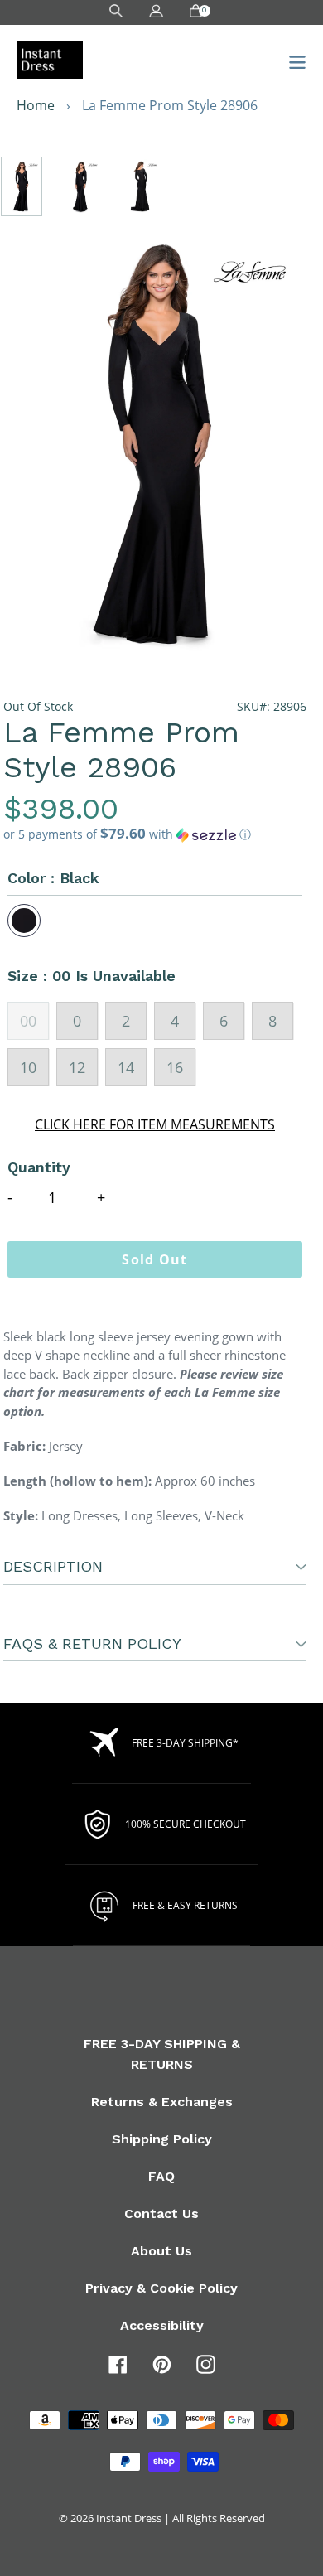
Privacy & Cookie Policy (161, 2288)
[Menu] (293, 60)
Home (36, 105)
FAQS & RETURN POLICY (92, 1643)
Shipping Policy (162, 2139)
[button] (155, 834)
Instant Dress (129, 2518)
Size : (92, 976)
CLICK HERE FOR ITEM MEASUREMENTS (155, 1124)
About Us (161, 2251)
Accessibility (162, 2325)
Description (53, 1566)
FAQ (161, 2176)
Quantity (39, 1167)
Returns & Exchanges (162, 2102)
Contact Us (161, 2214)
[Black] (24, 921)
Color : (53, 878)
